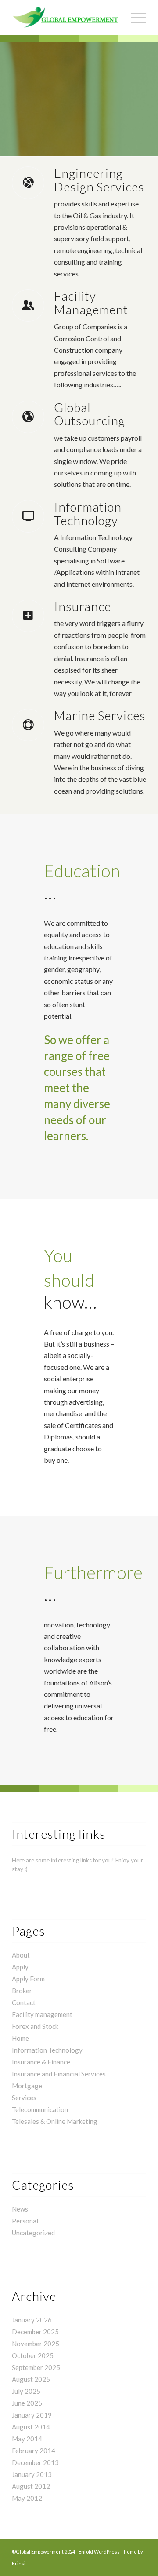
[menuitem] (134, 18)
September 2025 (36, 2367)
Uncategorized (33, 2233)
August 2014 (31, 2427)
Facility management (42, 2014)
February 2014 (34, 2451)
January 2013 (32, 2474)
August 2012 (31, 2486)
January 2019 (32, 2415)
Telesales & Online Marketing (55, 2121)
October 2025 (33, 2355)
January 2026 (32, 2320)
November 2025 (36, 2344)
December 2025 (35, 2332)
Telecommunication (40, 2109)
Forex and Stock (35, 2026)
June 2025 (27, 2403)
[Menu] (134, 18)
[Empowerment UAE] (66, 18)
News (20, 2209)
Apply (20, 1967)
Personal (25, 2221)
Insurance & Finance (41, 2062)
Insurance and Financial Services (59, 2074)
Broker (22, 1991)
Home (20, 2038)
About (21, 1955)
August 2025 (31, 2379)
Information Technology (47, 2050)
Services (24, 2098)
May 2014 (27, 2439)
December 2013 (35, 2462)
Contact (24, 2002)
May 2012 (27, 2498)
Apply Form (28, 1979)
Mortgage (27, 2086)
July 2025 (26, 2391)
